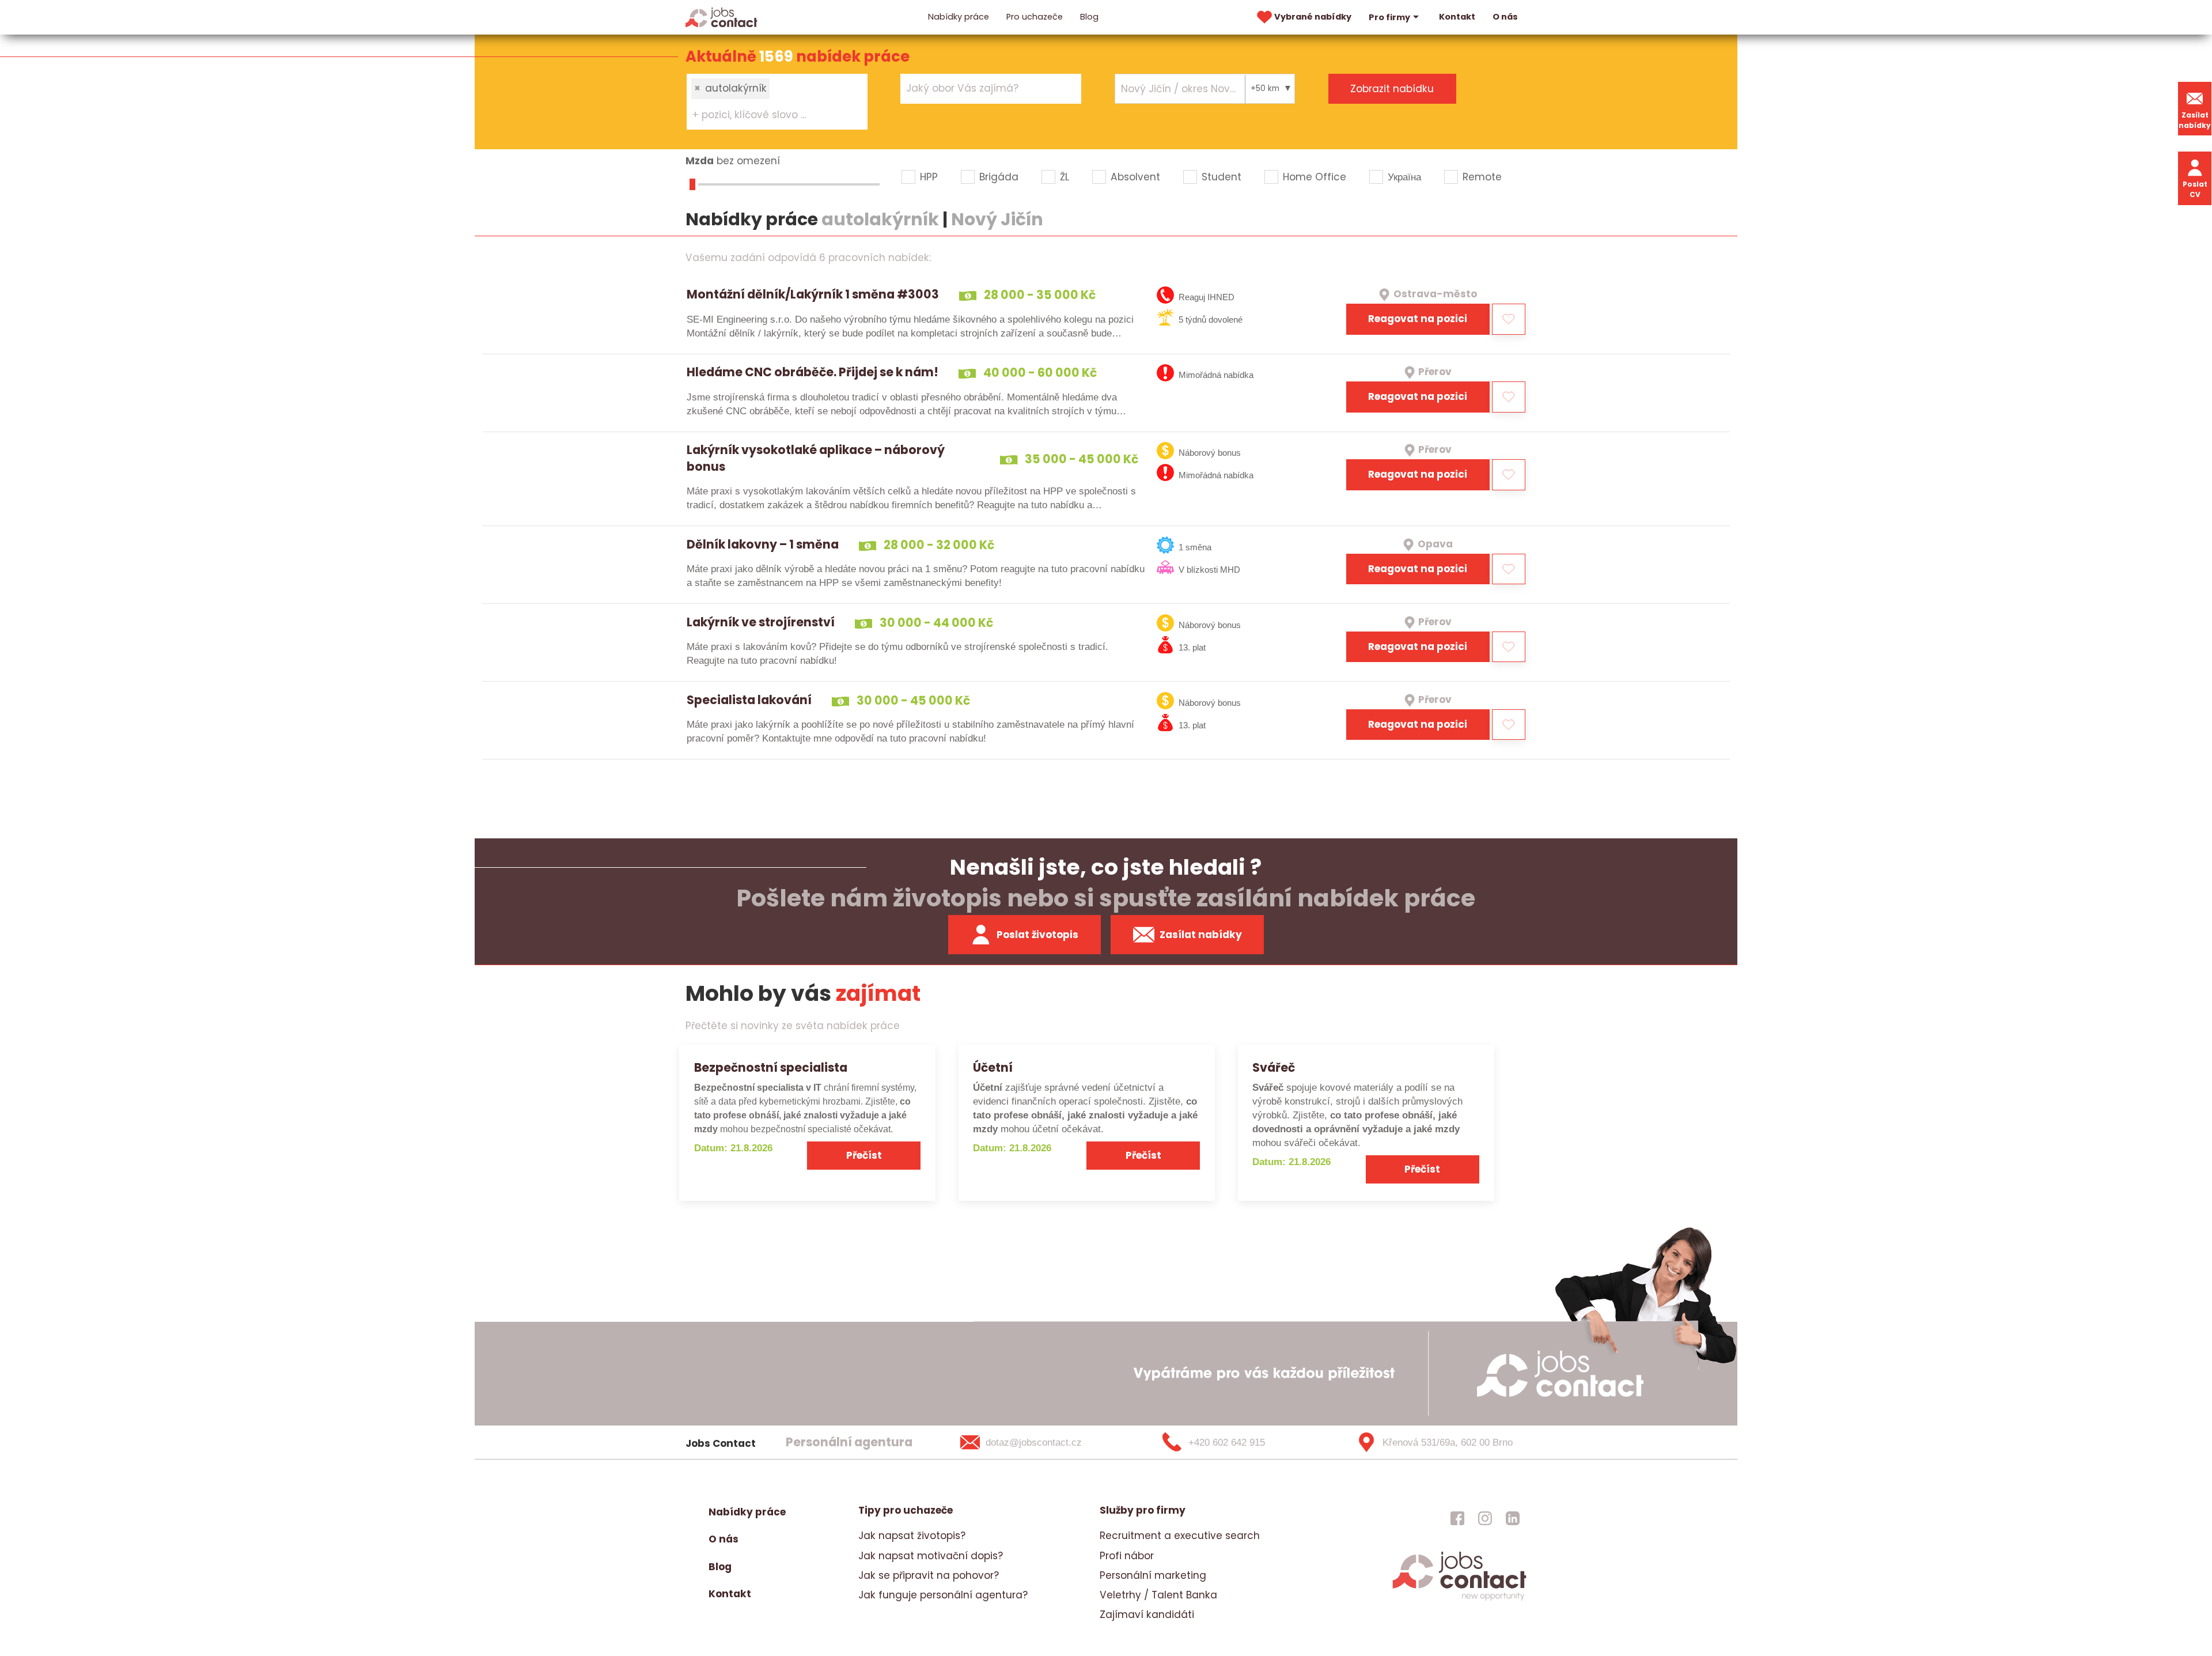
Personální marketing (1153, 1575)
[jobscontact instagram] (1485, 1518)
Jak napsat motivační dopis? (931, 1556)
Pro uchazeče (1035, 17)
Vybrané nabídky (1313, 17)
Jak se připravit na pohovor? (929, 1575)
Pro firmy (1389, 17)
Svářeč (1274, 1067)
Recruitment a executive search (1180, 1536)
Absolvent (1135, 177)
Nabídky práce (959, 17)
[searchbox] (770, 115)
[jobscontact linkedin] (1513, 1518)
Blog (1089, 17)
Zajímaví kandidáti (1147, 1615)
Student (1221, 177)
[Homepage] (721, 17)
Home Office (1315, 177)
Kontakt (1457, 17)
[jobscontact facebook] (1457, 1518)
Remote (1482, 177)
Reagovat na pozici (1418, 319)
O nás (1505, 17)
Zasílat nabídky (2195, 120)
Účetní (993, 1067)
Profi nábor (1127, 1556)
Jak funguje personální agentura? (943, 1595)
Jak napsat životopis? (912, 1536)
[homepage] (1459, 1599)
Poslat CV (2195, 189)
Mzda (700, 161)
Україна (1404, 177)
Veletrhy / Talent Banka (1158, 1595)
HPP (929, 177)
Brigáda (999, 177)
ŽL (1065, 177)
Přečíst (864, 1155)
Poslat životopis (1037, 935)
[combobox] (777, 101)
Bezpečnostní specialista (771, 1067)
